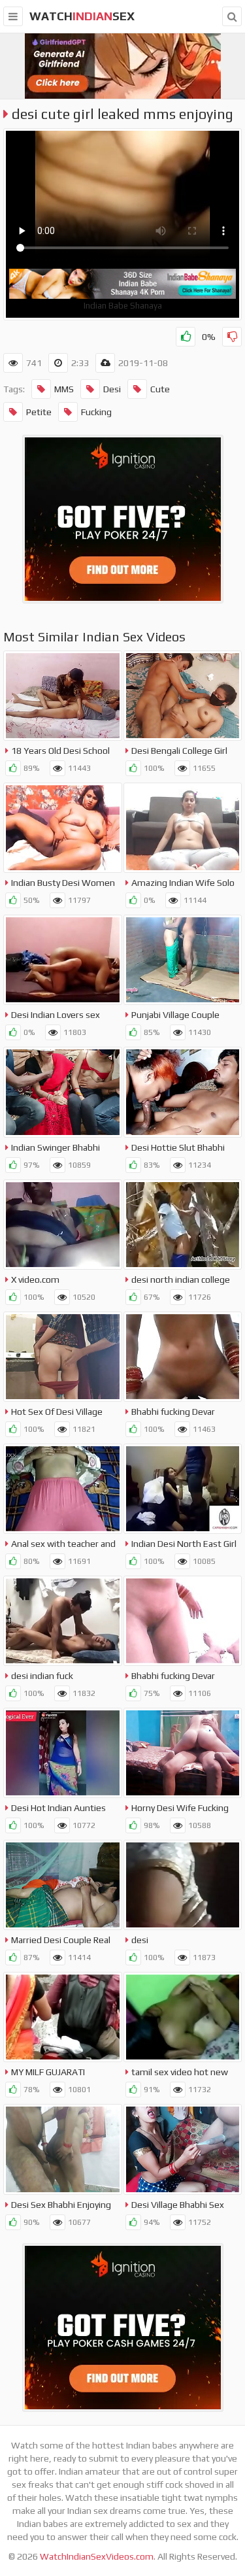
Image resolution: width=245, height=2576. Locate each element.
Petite (39, 412)
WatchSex (82, 16)
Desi (112, 389)
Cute (160, 389)
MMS (64, 389)
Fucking (96, 412)
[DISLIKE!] (232, 337)
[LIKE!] (186, 337)
